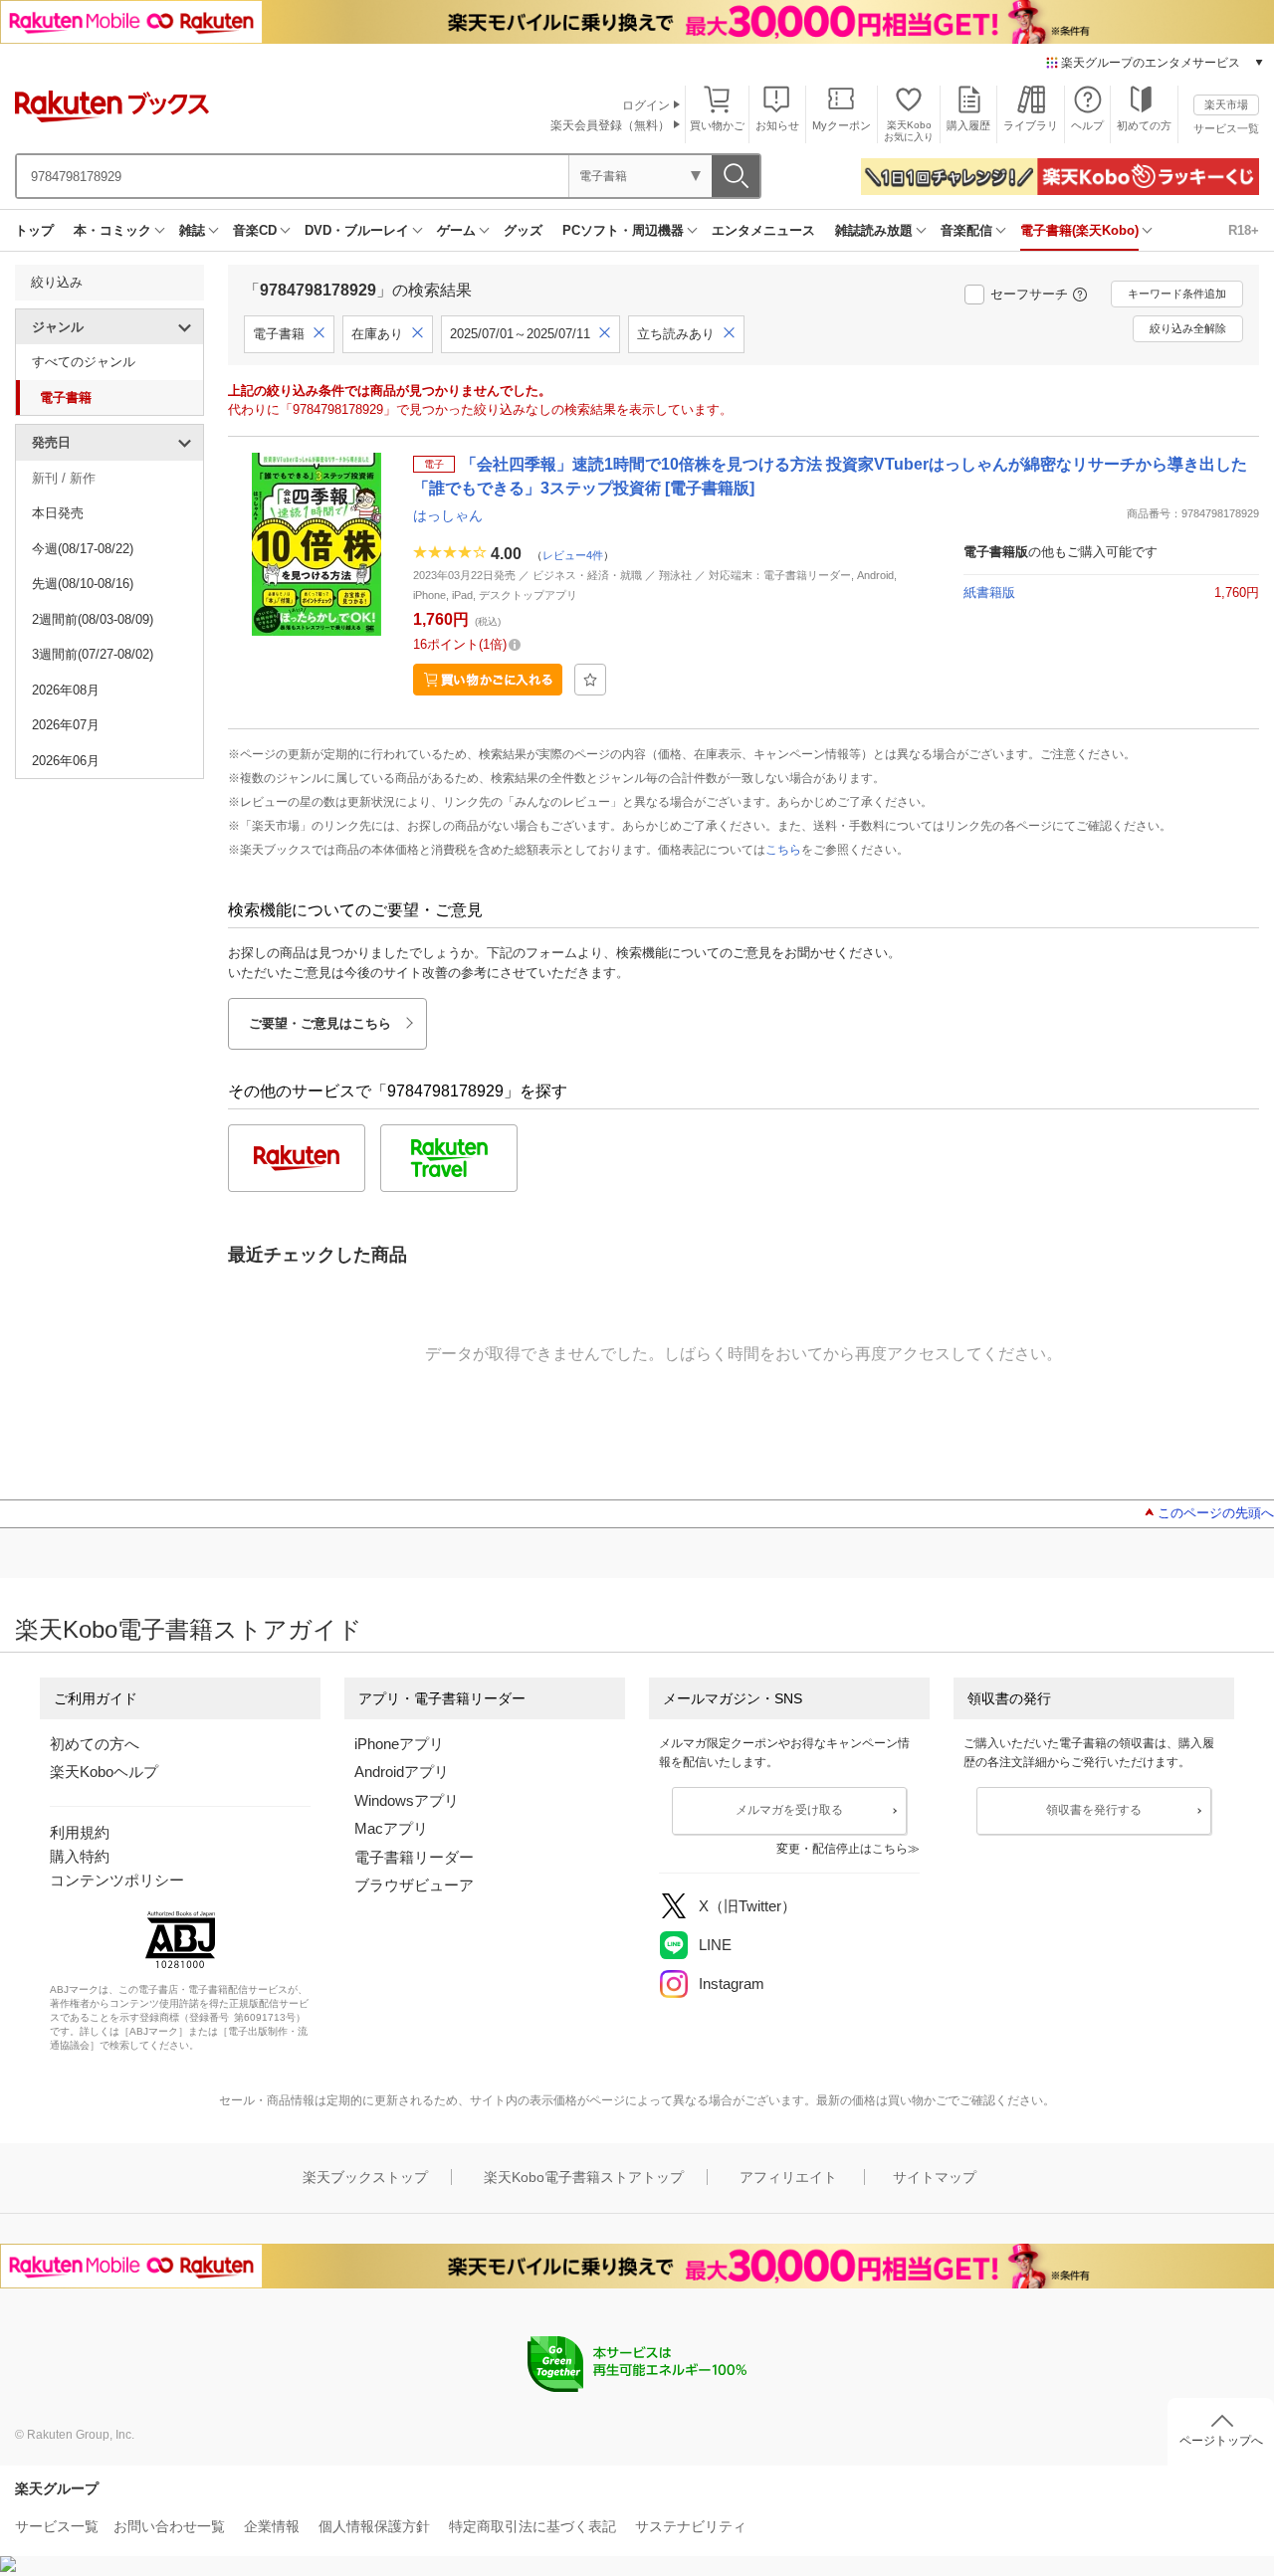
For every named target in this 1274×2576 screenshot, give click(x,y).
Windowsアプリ (407, 1800)
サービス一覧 (1226, 128)
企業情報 (272, 2526)
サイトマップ (935, 2177)
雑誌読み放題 (874, 230)
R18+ (1244, 230)
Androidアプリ (402, 1772)
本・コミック (112, 230)
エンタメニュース (763, 230)
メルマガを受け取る (789, 1810)
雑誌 (192, 230)
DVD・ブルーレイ (357, 230)
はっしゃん (448, 515)
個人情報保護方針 (374, 2526)
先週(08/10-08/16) (83, 584)
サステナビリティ (691, 2526)
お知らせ (777, 125)
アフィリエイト (788, 2177)
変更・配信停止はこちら (842, 1849)
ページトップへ (1221, 2441)
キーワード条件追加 (1177, 294)
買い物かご (717, 125)
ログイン (646, 105)
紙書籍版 (989, 593)
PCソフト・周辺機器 (623, 230)
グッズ (523, 230)
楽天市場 (1226, 104)
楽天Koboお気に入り (909, 131)
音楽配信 (966, 230)
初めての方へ (95, 1744)
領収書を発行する (1094, 1810)
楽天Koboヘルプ (104, 1772)
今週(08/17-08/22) (83, 549)
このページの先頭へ (1216, 1513)
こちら (783, 850)
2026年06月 (66, 761)
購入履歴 (968, 125)
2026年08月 (66, 690)
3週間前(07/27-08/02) (93, 654)
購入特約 (80, 1856)
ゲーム (456, 230)
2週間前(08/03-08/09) (93, 619)
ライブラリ (1031, 125)
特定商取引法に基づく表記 (532, 2526)
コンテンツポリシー (117, 1880)
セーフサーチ (1029, 294)
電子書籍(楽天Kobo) (1079, 230)
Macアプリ (391, 1828)
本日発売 (58, 513)
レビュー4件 (573, 555)
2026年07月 (66, 725)
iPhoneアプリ (399, 1744)
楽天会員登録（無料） (610, 125)
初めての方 (1144, 125)
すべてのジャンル (84, 362)
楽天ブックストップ (365, 2177)
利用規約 (80, 1832)
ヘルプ (1087, 125)
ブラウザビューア (414, 1885)
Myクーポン (842, 125)
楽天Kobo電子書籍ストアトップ (584, 2177)
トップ (34, 230)
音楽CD (255, 230)
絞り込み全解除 (1188, 328)
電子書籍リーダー (414, 1857)
